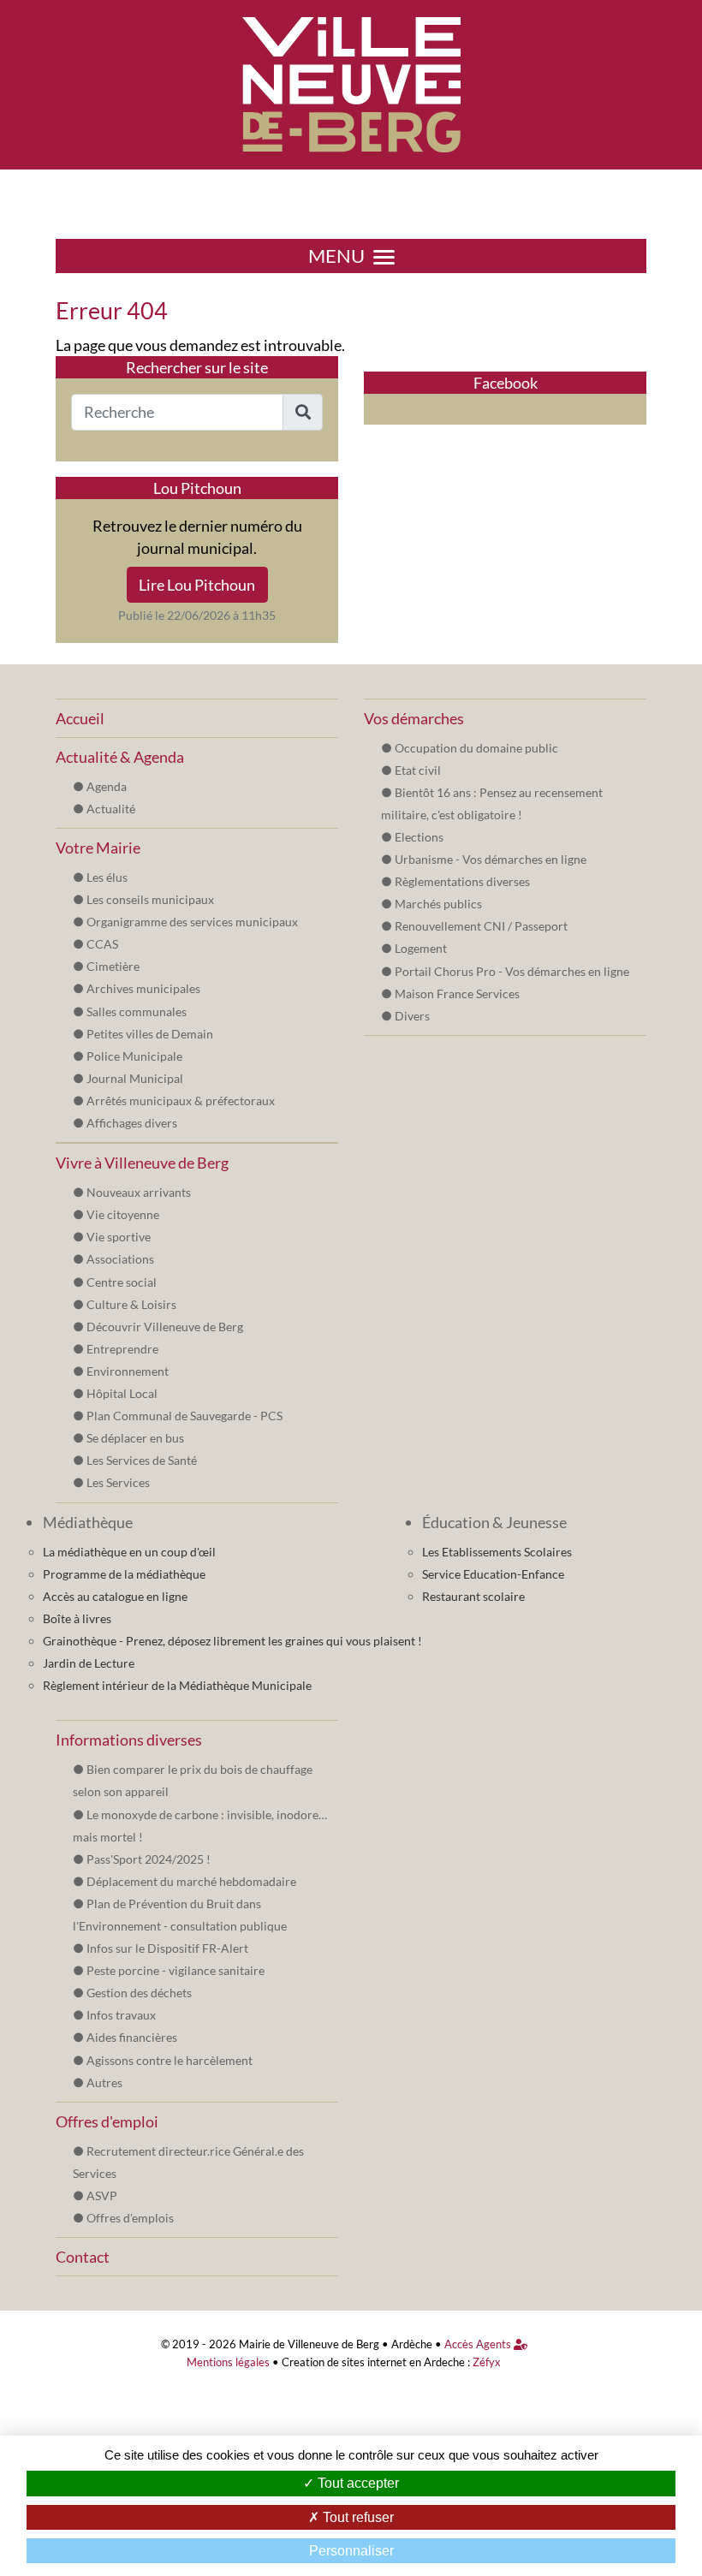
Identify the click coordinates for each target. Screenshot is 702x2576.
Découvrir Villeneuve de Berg (165, 1327)
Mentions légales (228, 2362)
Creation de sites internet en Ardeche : (376, 2362)
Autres (104, 2082)
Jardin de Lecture (89, 1663)
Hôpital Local (122, 1393)
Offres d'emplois (130, 2218)
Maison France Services (457, 994)
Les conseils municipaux (150, 899)
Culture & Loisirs (131, 1304)
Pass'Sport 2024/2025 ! (149, 1859)
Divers (412, 1016)
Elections (419, 837)
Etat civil (418, 770)
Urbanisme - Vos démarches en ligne (491, 859)
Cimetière (113, 966)
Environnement (128, 1371)
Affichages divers (132, 1123)
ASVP (102, 2195)
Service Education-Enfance (493, 1574)
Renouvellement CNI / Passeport (481, 926)
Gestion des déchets (139, 1993)
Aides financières (132, 2037)
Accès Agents (479, 2344)
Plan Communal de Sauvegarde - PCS (184, 1416)
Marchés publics (438, 904)
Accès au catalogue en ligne (115, 1596)
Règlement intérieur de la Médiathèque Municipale (177, 1685)
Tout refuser (357, 2517)
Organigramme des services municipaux (192, 922)
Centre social (122, 1282)
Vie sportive (119, 1237)
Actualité (111, 809)
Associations (120, 1259)
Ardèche (412, 2344)
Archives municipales (143, 988)
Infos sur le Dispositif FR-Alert (167, 1948)
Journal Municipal (135, 1078)
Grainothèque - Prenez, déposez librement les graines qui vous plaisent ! (232, 1641)
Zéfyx (487, 2362)
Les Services (118, 1482)
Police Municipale (134, 1056)
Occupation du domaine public (476, 748)
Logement (421, 948)
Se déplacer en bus (135, 1438)
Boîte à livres (77, 1618)
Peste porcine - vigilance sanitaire (175, 1970)
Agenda (107, 786)
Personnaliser (351, 2551)
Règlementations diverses (462, 881)
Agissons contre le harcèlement (170, 2060)
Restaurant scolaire (473, 1596)
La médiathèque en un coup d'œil (129, 1552)
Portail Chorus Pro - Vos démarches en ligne (512, 971)
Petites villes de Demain (150, 1034)
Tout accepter (357, 2483)
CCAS (102, 944)
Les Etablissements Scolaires (497, 1552)
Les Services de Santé (142, 1460)
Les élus (107, 877)
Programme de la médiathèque (124, 1574)
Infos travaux (121, 2015)
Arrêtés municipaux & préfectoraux (181, 1101)
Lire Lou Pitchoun (197, 585)
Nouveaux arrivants (139, 1192)
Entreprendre (122, 1349)
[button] (303, 412)
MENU (336, 256)
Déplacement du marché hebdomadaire (191, 1881)
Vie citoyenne (123, 1214)
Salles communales (137, 1011)
